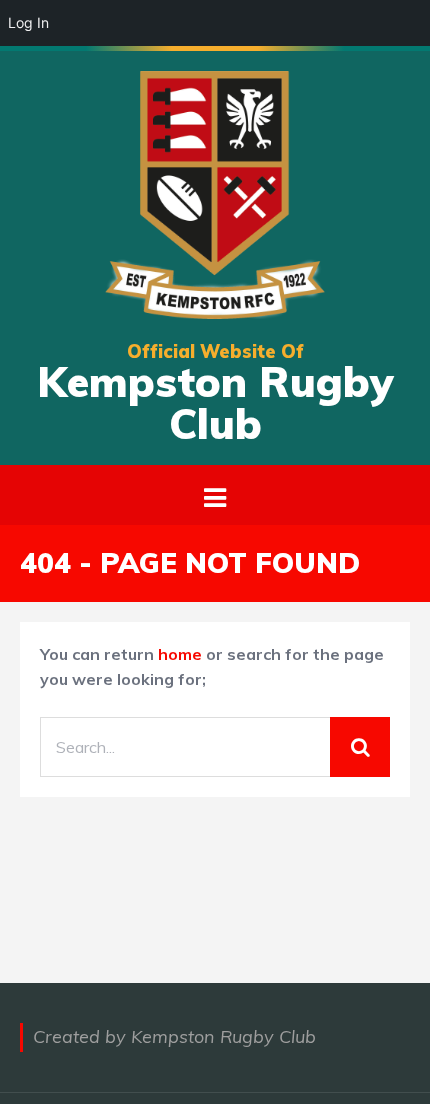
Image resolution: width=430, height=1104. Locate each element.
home (180, 654)
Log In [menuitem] (28, 22)
